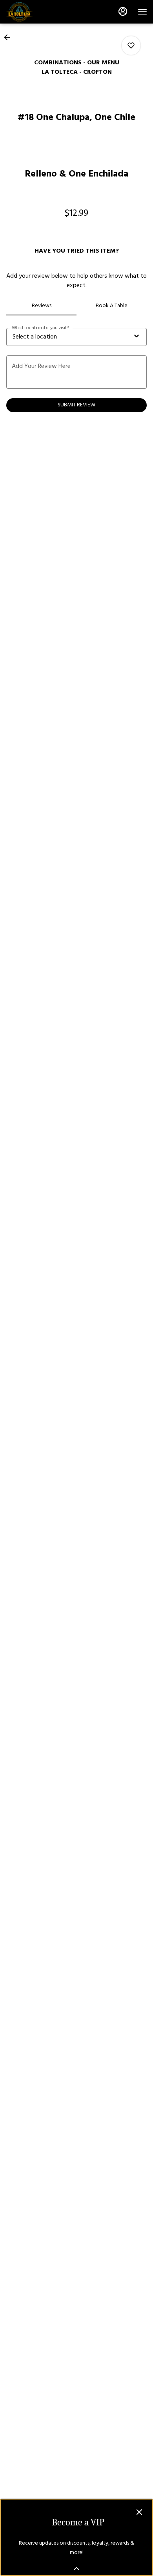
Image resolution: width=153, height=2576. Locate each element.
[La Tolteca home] (41, 12)
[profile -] (123, 11)
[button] (9, 37)
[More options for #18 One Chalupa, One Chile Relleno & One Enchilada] (131, 46)
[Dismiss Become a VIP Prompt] (139, 2512)
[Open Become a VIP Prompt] (76, 2569)
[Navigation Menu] (142, 12)
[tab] (41, 306)
